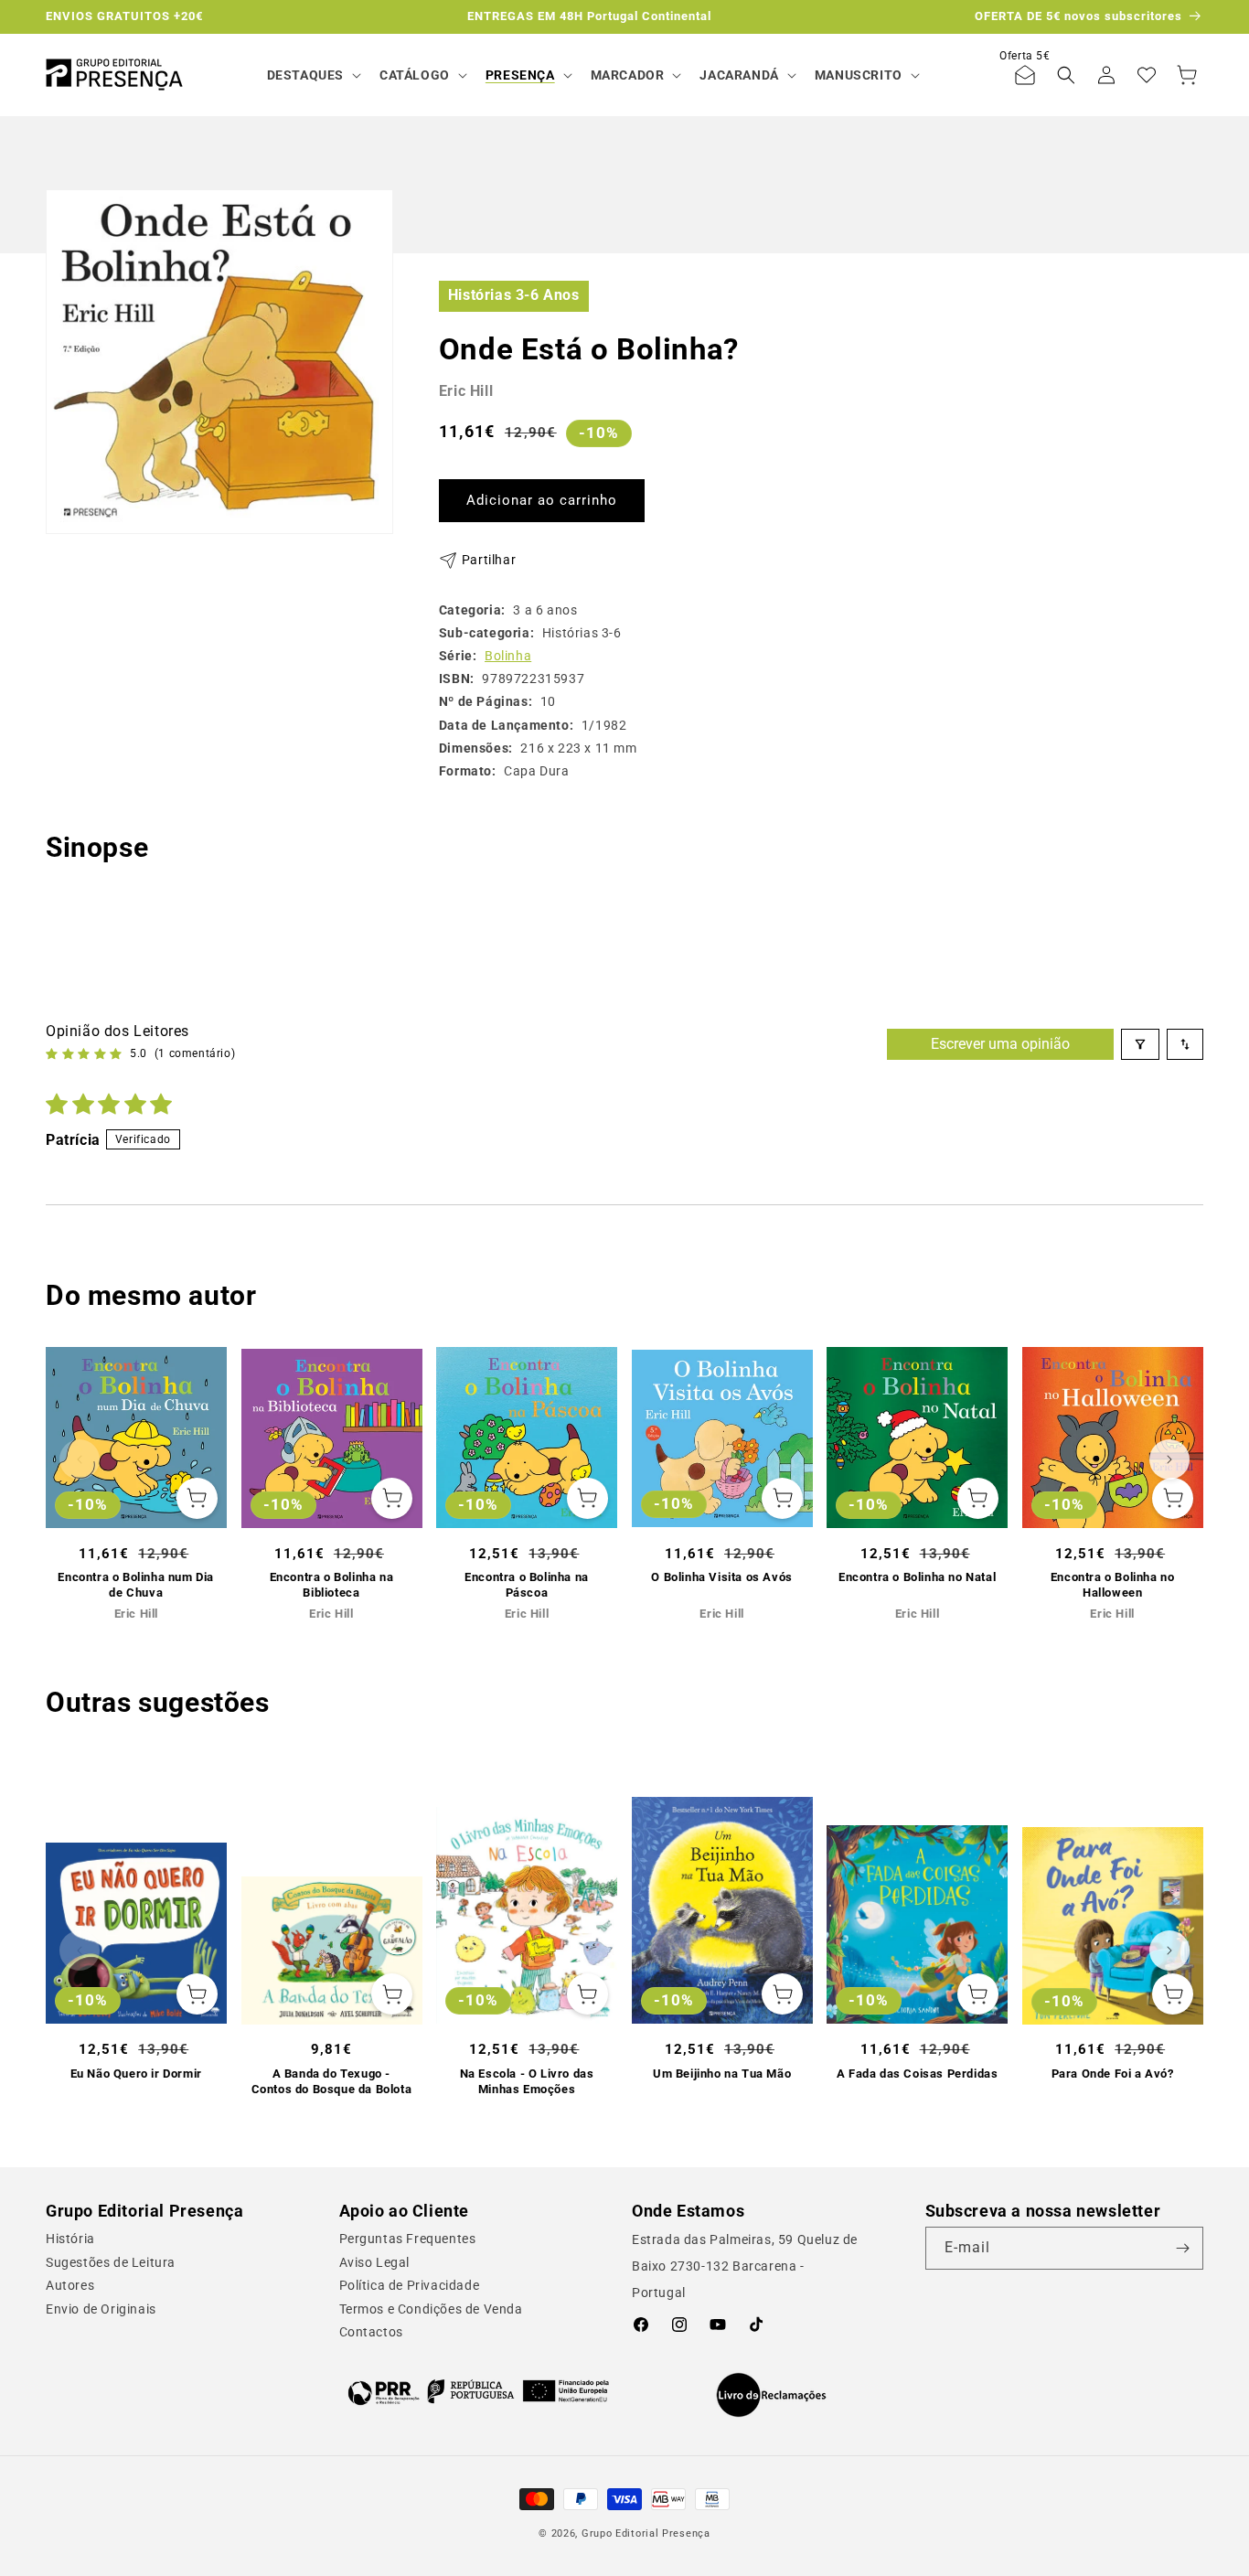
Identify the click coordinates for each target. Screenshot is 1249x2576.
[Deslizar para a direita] (1169, 1459)
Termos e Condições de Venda (431, 2309)
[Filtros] (1140, 1044)
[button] (312, 75)
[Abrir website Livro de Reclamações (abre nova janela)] (771, 2395)
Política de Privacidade (410, 2285)
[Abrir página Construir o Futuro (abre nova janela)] (479, 2391)
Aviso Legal (375, 2262)
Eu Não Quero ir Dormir (136, 2074)
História (70, 2239)
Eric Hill (466, 391)
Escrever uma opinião (1000, 1044)
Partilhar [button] (489, 560)
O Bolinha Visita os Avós (721, 1577)
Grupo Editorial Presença (646, 2533)
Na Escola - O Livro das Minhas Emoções (527, 2081)
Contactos (371, 2332)
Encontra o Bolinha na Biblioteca (332, 1585)
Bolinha (508, 656)
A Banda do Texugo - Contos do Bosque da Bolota (332, 2081)
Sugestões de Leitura (111, 2262)
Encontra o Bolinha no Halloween (1113, 1585)
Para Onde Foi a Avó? (1113, 2074)
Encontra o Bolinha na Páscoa (527, 1585)
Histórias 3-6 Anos (514, 295)
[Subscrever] (1182, 2248)
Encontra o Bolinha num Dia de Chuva (136, 1585)
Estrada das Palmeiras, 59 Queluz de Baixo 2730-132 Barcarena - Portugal (745, 2266)
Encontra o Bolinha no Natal (917, 1577)
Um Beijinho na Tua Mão (722, 2074)
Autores (70, 2285)
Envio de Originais (101, 2309)
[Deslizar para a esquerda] (80, 1459)
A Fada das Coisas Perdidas (918, 2074)
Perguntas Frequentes (408, 2239)
